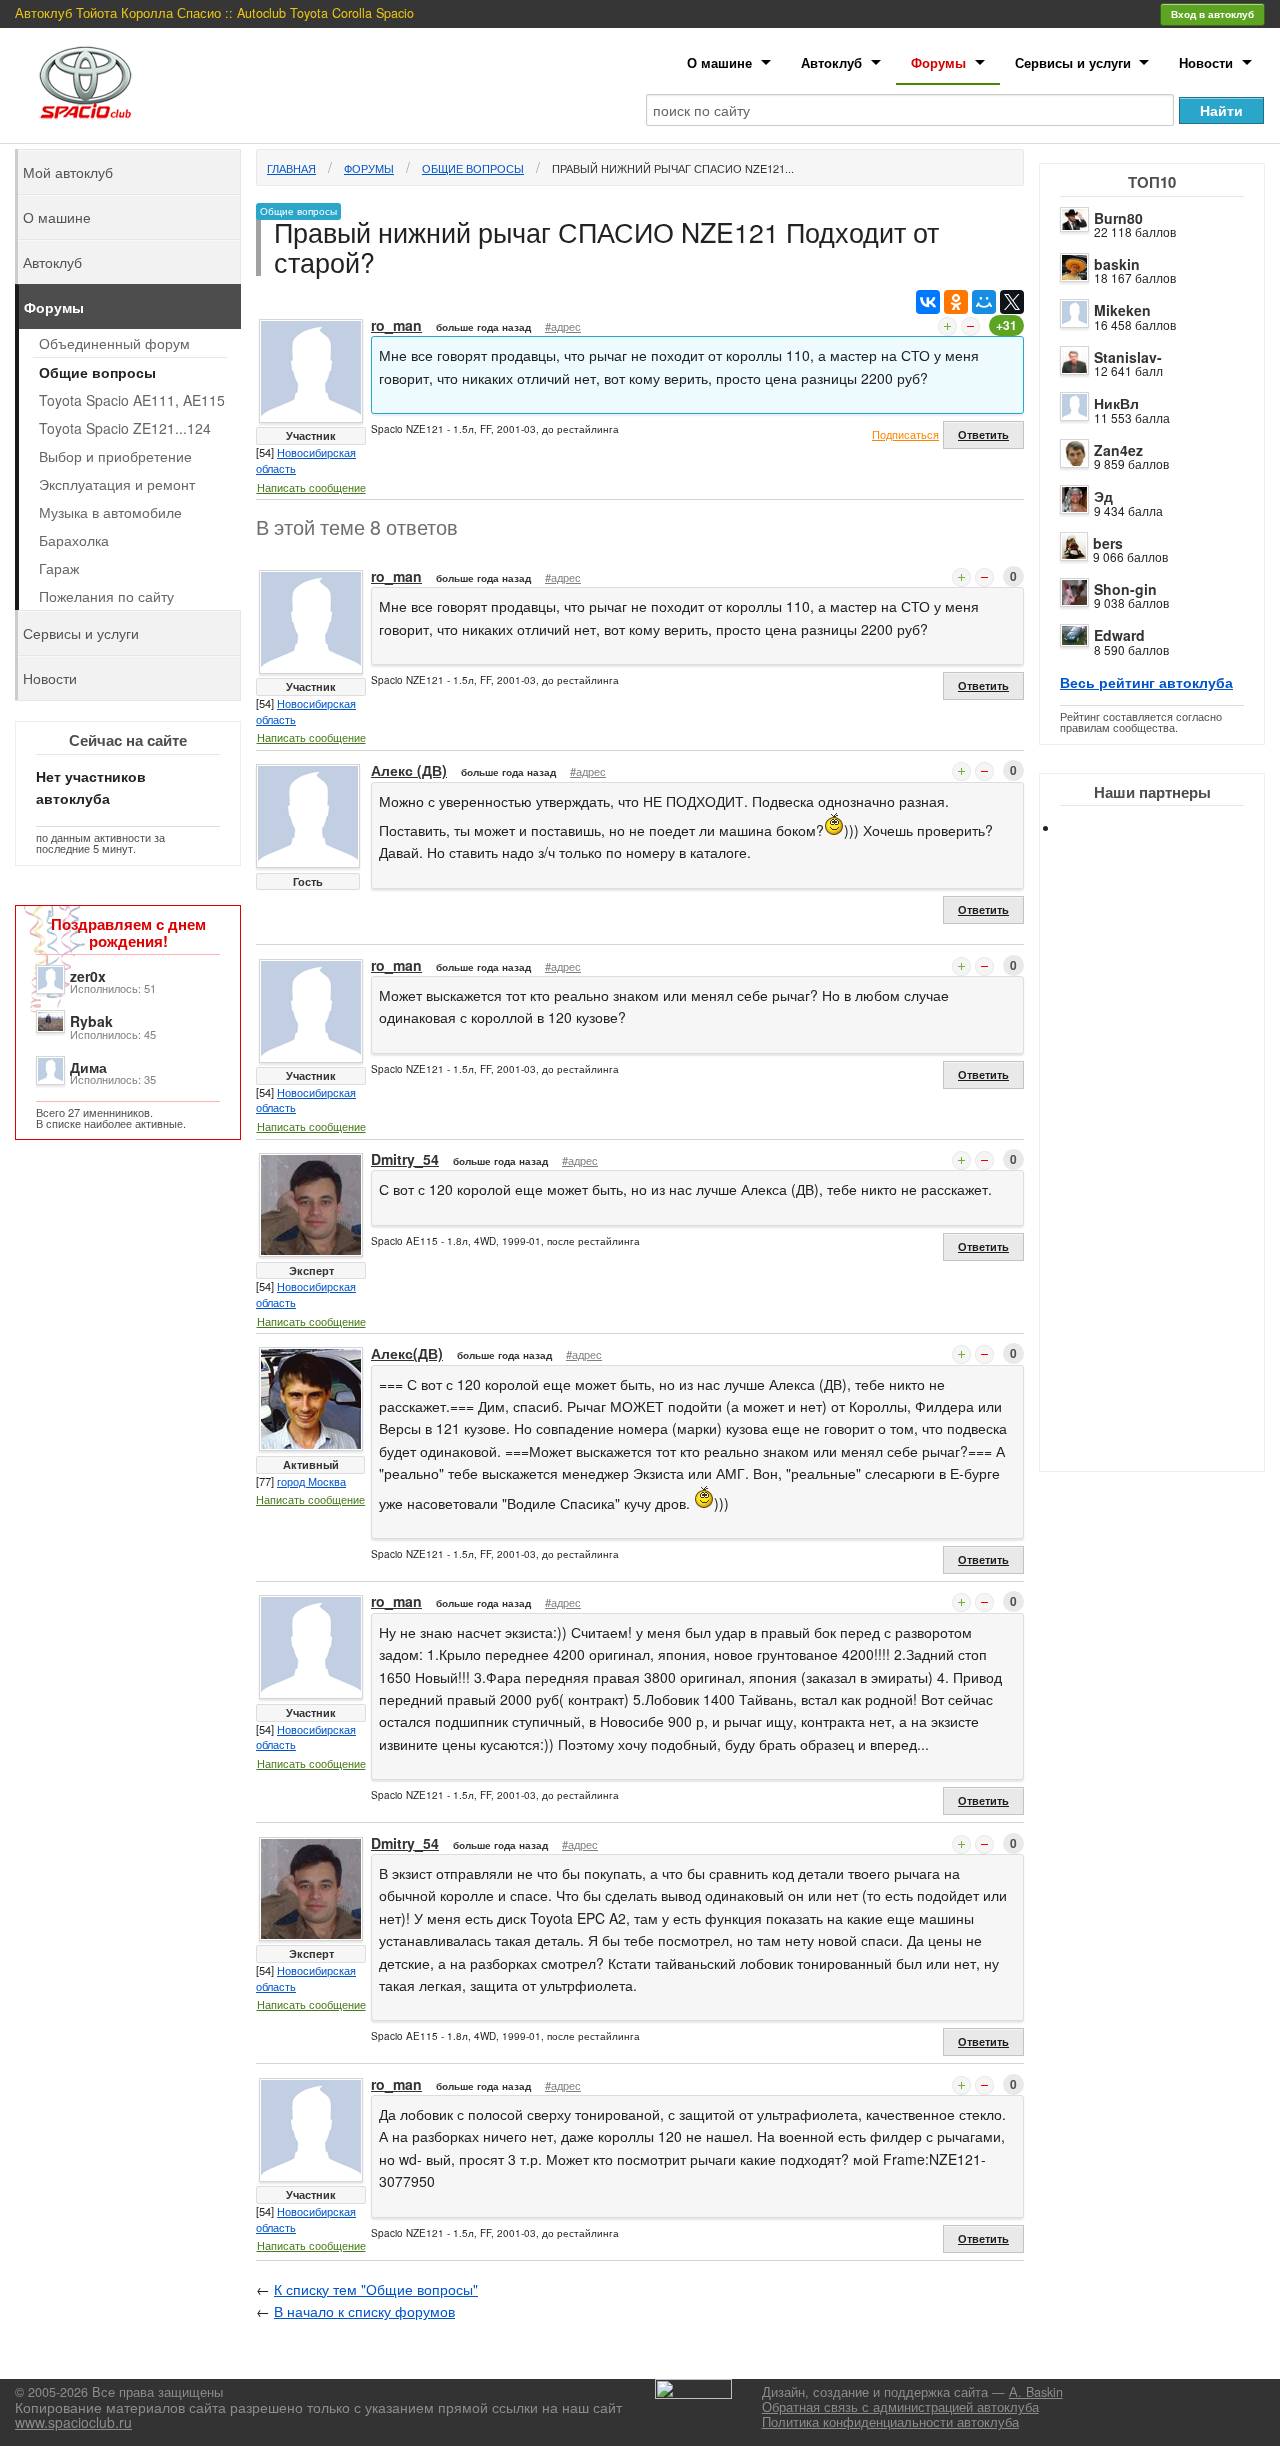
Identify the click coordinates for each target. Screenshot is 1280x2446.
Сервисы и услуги (1073, 62)
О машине (719, 62)
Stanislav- (1128, 357)
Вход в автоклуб (1212, 14)
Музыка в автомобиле (110, 512)
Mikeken (1122, 310)
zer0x (88, 976)
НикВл (1116, 403)
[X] (1012, 302)
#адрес (563, 326)
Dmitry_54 (405, 1159)
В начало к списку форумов (364, 2311)
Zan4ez (1118, 450)
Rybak (91, 1021)
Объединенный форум (114, 343)
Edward (1119, 635)
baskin (1117, 264)
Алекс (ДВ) (409, 770)
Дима (88, 1067)
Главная (291, 168)
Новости (1206, 62)
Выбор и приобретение (115, 456)
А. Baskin (1036, 2392)
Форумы (938, 62)
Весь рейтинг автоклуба (1146, 682)
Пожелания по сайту (106, 596)
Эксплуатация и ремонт (117, 484)
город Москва (311, 1481)
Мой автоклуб (68, 172)
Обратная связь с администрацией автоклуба (900, 2407)
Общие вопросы (473, 168)
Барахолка (74, 540)
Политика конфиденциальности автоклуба (890, 2422)
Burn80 (1118, 218)
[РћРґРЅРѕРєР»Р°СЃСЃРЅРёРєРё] (956, 302)
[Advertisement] (1170, 1170)
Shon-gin (1125, 589)
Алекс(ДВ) (407, 1353)
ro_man (396, 325)
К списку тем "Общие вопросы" (376, 2289)
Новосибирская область (306, 460)
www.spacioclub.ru (73, 2422)
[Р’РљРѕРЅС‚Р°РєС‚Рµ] (928, 302)
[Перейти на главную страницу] (86, 82)
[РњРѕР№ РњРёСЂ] (984, 302)
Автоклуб (831, 62)
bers (1108, 543)
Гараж (59, 568)
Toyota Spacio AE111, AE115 (132, 400)
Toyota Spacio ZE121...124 (125, 428)
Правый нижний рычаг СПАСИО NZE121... (673, 168)
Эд (1103, 496)
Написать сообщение (311, 487)
